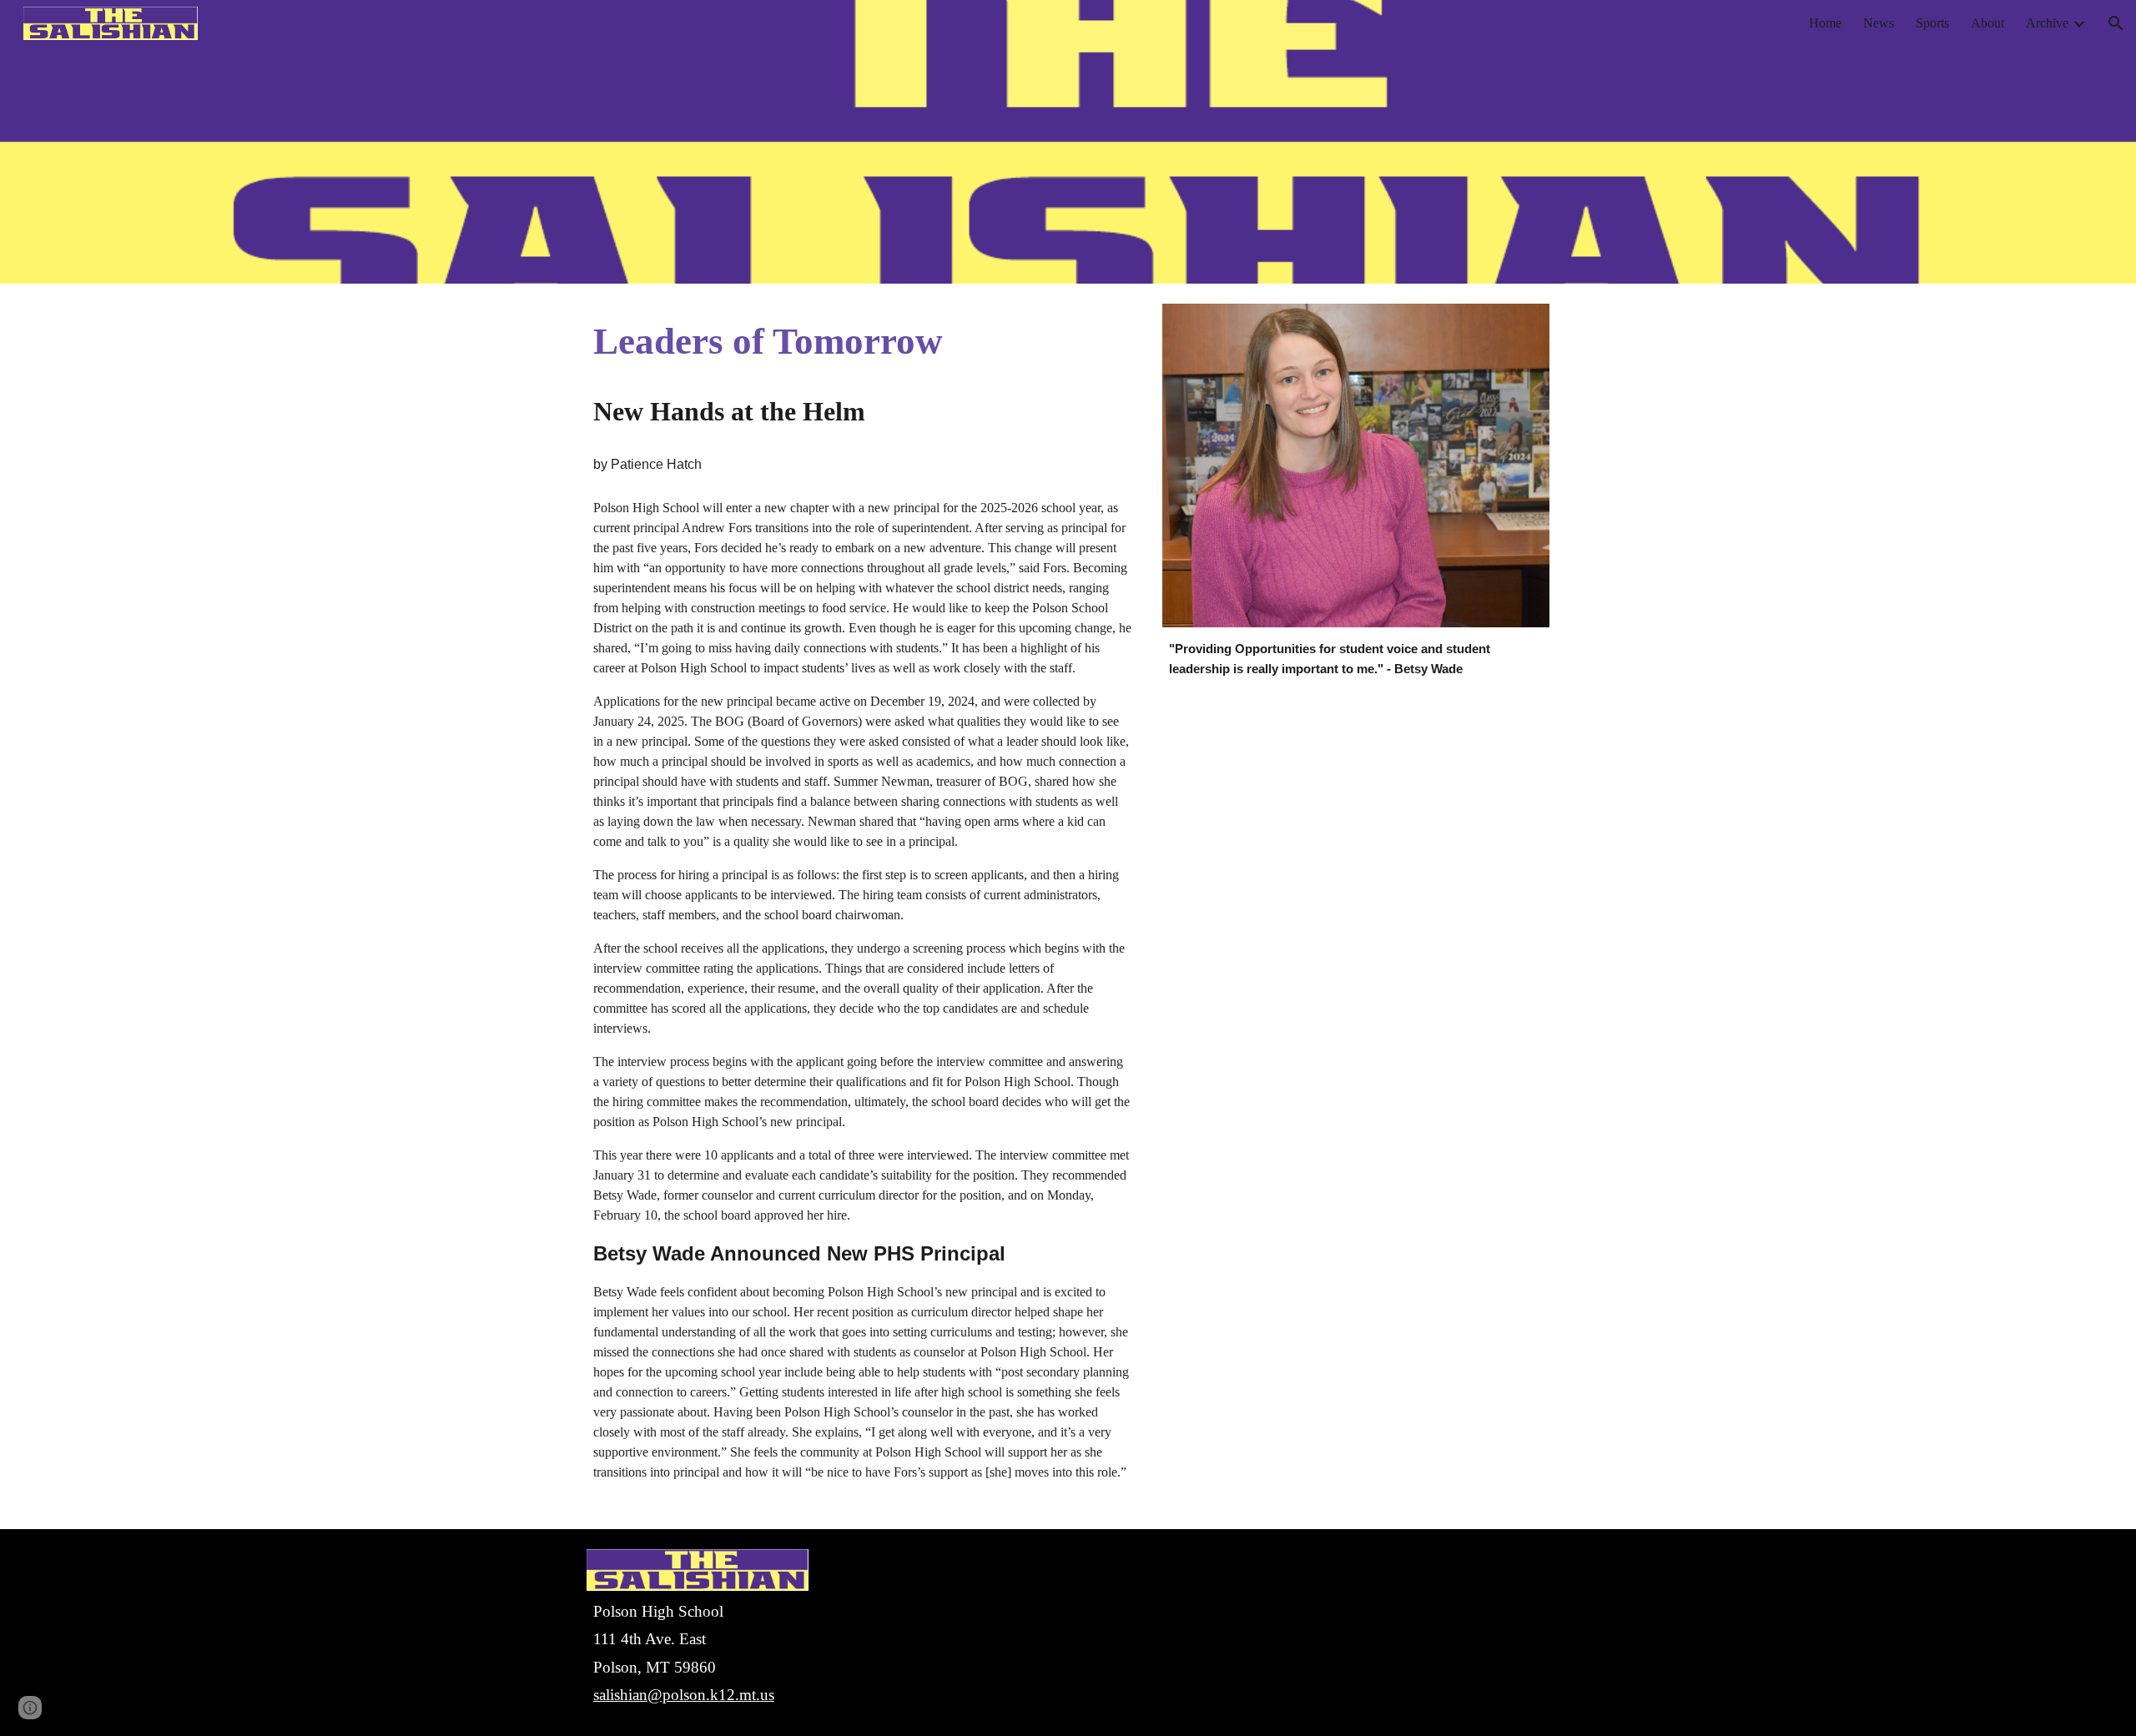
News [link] (1879, 23)
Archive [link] (2047, 23)
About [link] (1987, 23)
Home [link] (1825, 23)
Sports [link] (1932, 23)
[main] (862, 342)
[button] (2116, 23)
